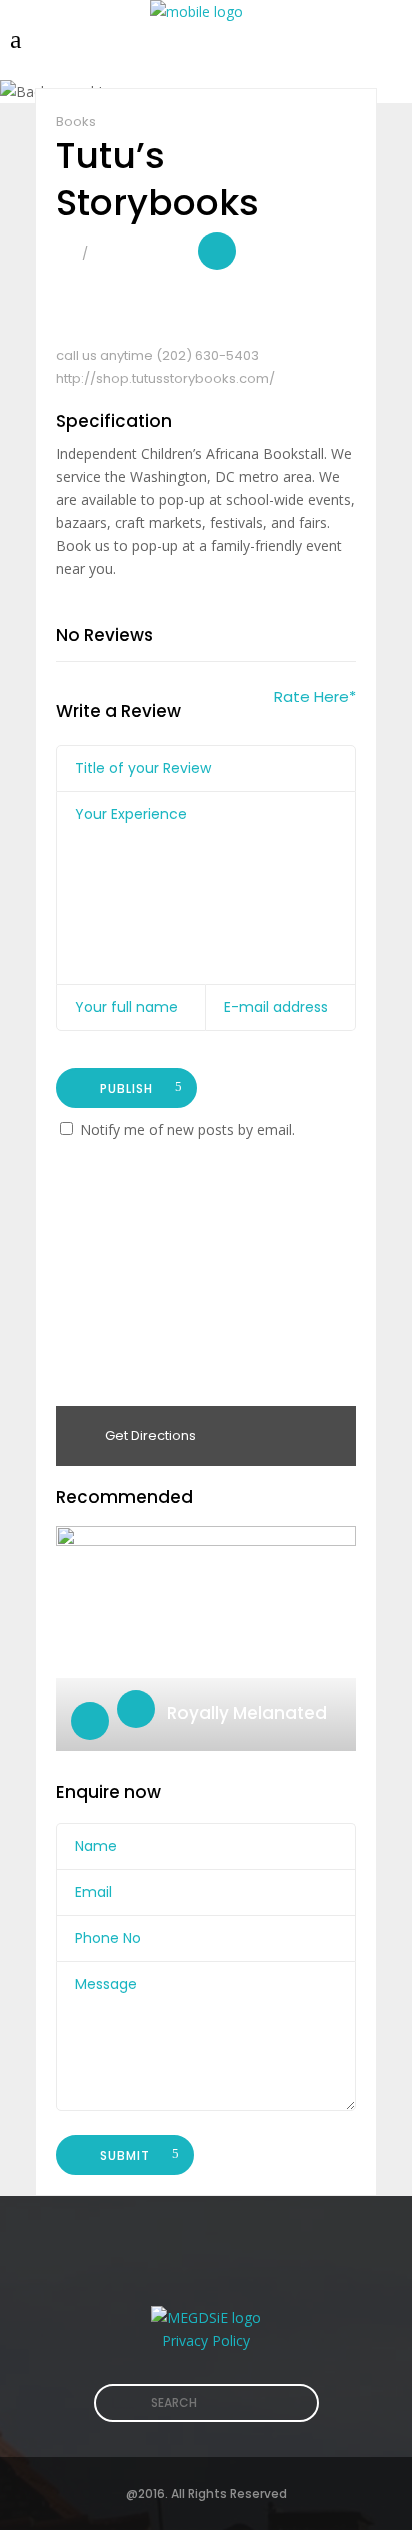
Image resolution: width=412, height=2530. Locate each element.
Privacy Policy (206, 2340)
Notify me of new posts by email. (187, 1129)
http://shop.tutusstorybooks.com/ (165, 378)
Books (76, 121)
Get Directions (149, 1435)
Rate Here (315, 696)
